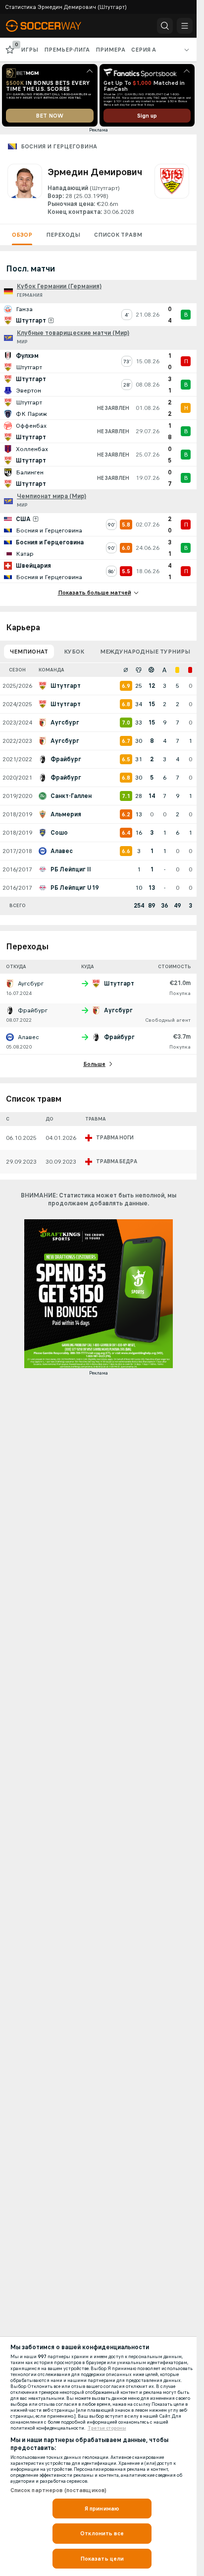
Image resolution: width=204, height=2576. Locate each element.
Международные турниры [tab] (145, 652)
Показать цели (102, 2559)
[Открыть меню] (185, 26)
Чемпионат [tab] (29, 652)
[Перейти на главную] (51, 26)
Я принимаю (102, 2509)
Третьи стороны (107, 2428)
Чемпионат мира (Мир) (51, 496)
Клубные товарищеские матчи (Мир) (73, 333)
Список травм (118, 235)
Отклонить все (102, 2533)
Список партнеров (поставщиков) (59, 2490)
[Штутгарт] (172, 190)
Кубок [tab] (74, 652)
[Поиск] (165, 26)
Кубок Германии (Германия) (59, 286)
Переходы (63, 235)
